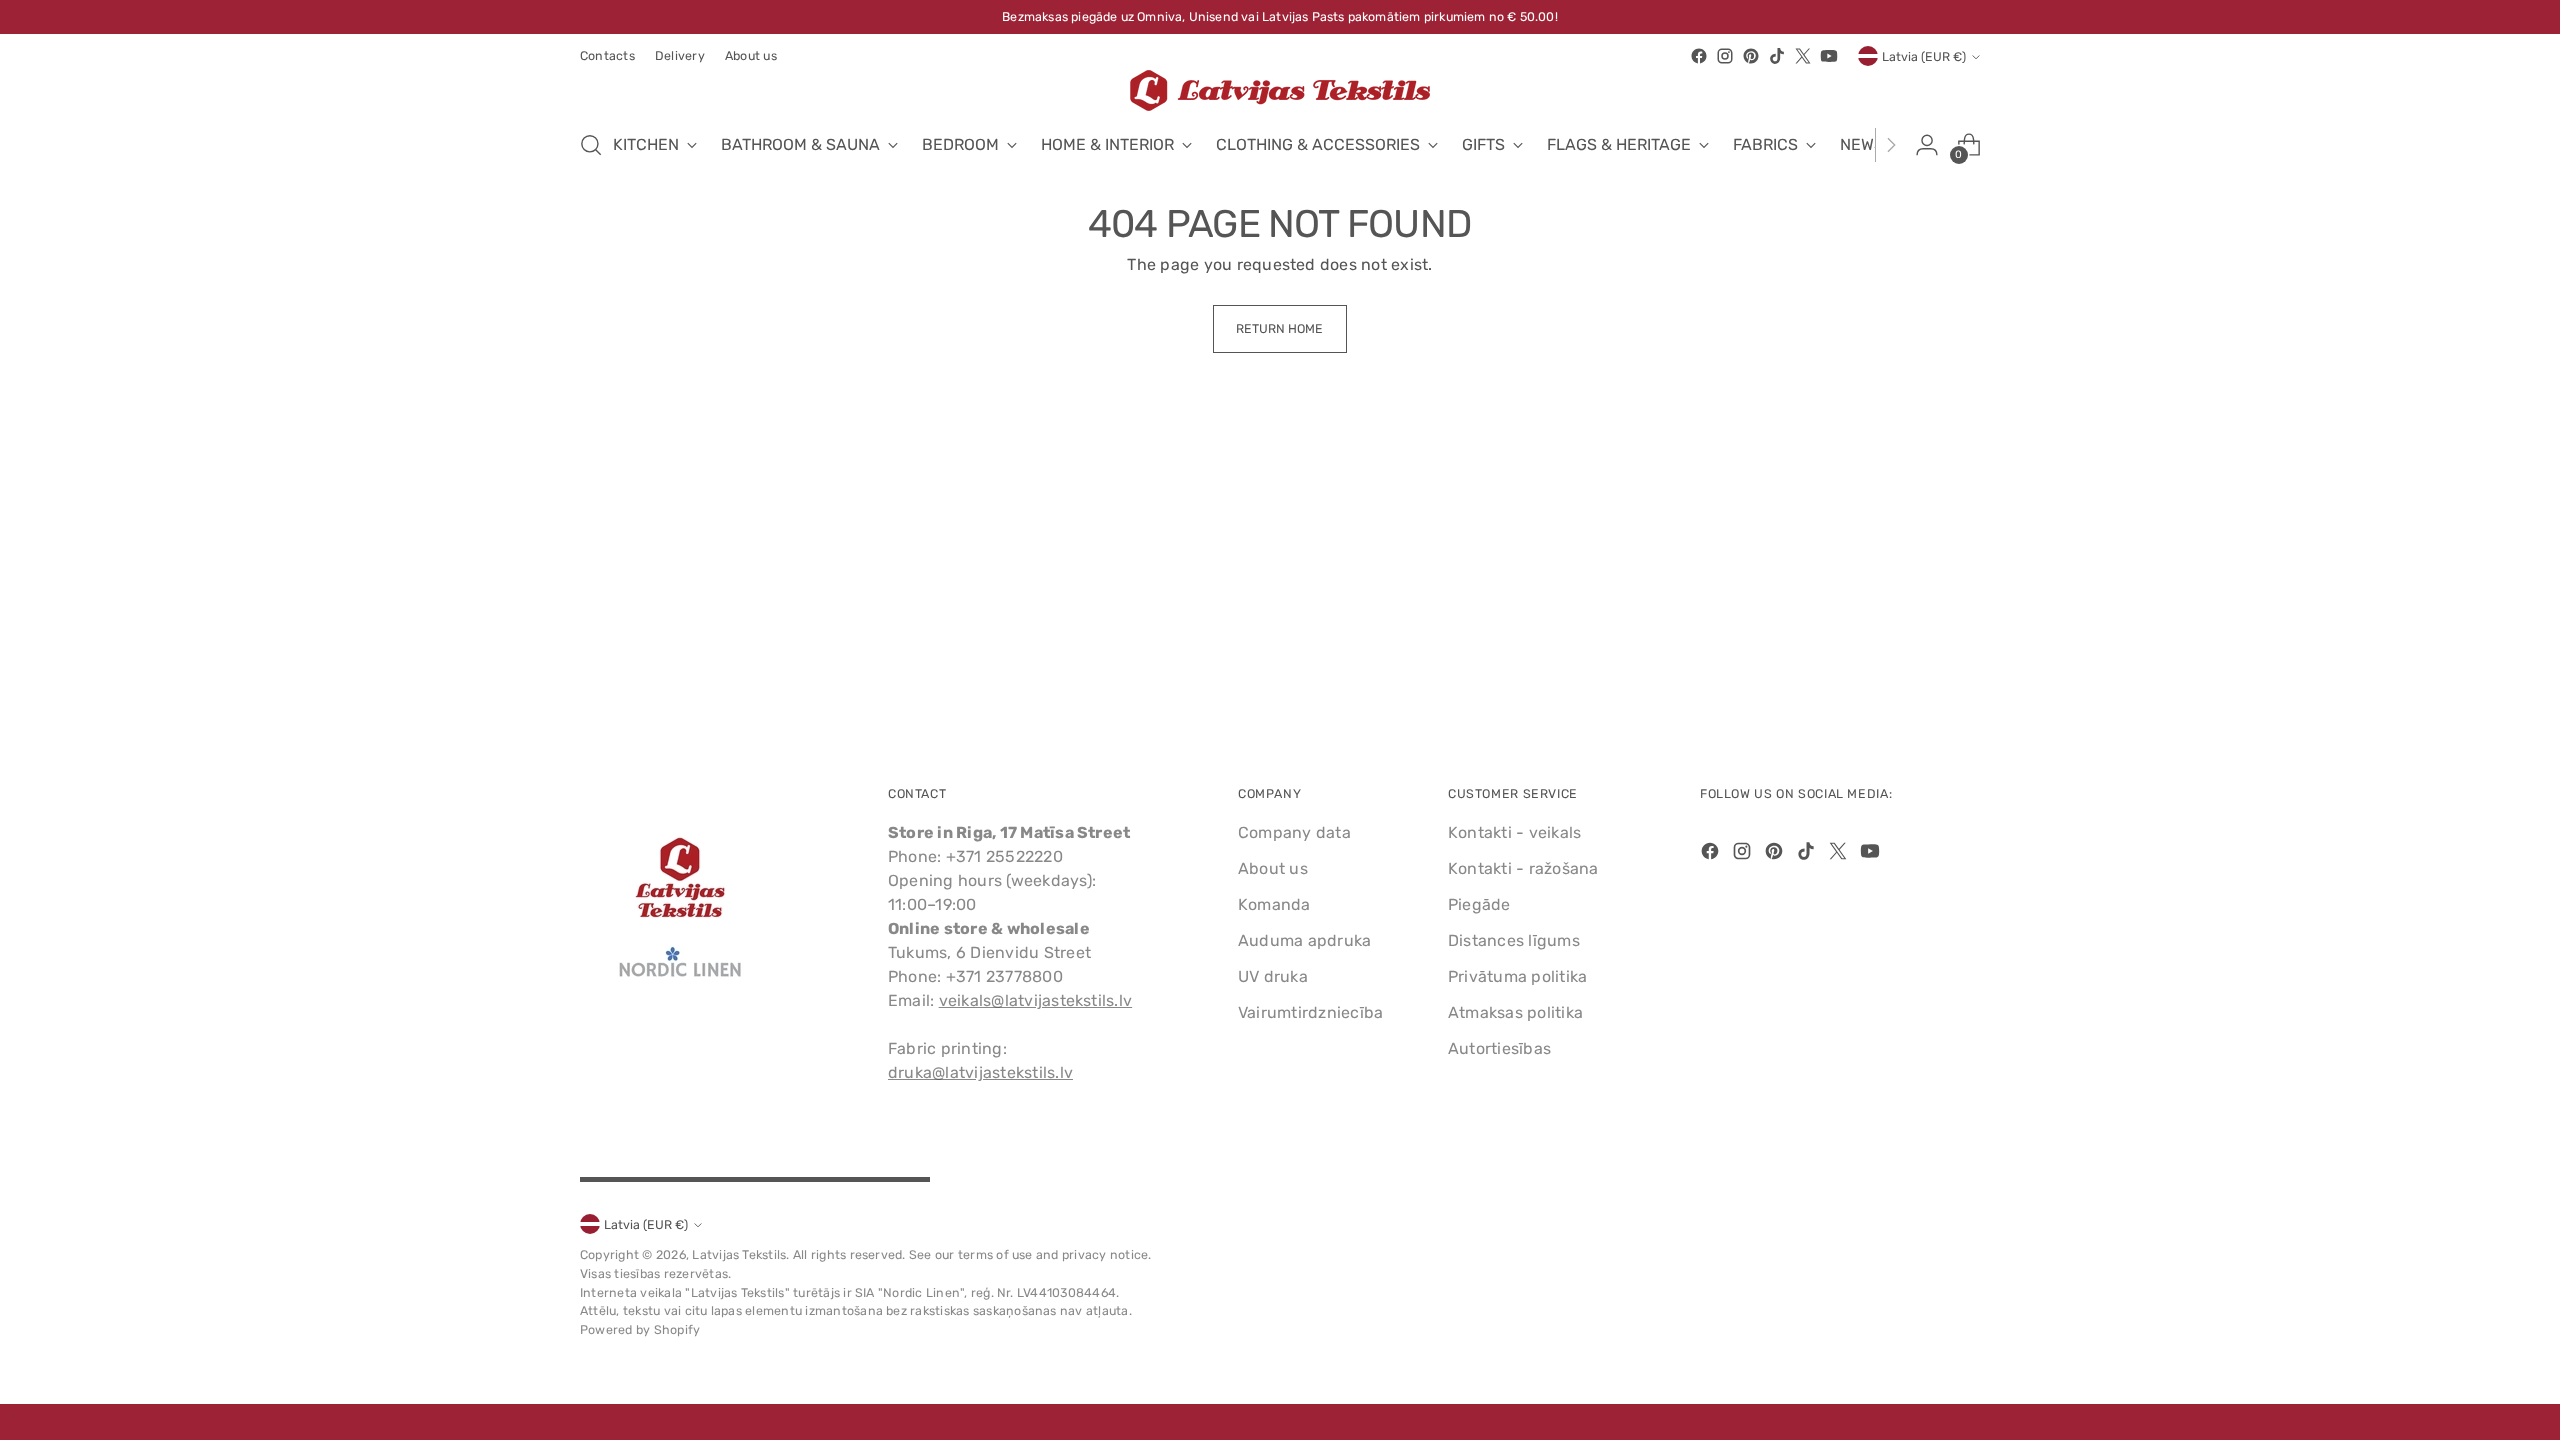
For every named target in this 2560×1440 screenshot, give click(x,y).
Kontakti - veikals (1514, 832)
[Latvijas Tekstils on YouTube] (1829, 56)
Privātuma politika (1517, 976)
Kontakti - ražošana (1523, 868)
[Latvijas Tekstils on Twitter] (1803, 56)
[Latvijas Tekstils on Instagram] (1725, 56)
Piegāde (1479, 904)
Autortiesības (1499, 1048)
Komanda (1274, 904)
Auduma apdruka (1304, 940)
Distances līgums (1514, 940)
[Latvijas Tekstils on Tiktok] (1777, 56)
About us (1273, 868)
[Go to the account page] (1927, 145)
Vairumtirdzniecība (1310, 1012)
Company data (1294, 832)
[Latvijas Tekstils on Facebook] (1699, 56)
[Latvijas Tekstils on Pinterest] (1751, 56)
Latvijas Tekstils (739, 1254)
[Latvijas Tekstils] (1280, 90)
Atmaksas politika (1515, 1012)
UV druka (1273, 976)
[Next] (1891, 145)
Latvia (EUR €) (1924, 56)
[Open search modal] (591, 145)
